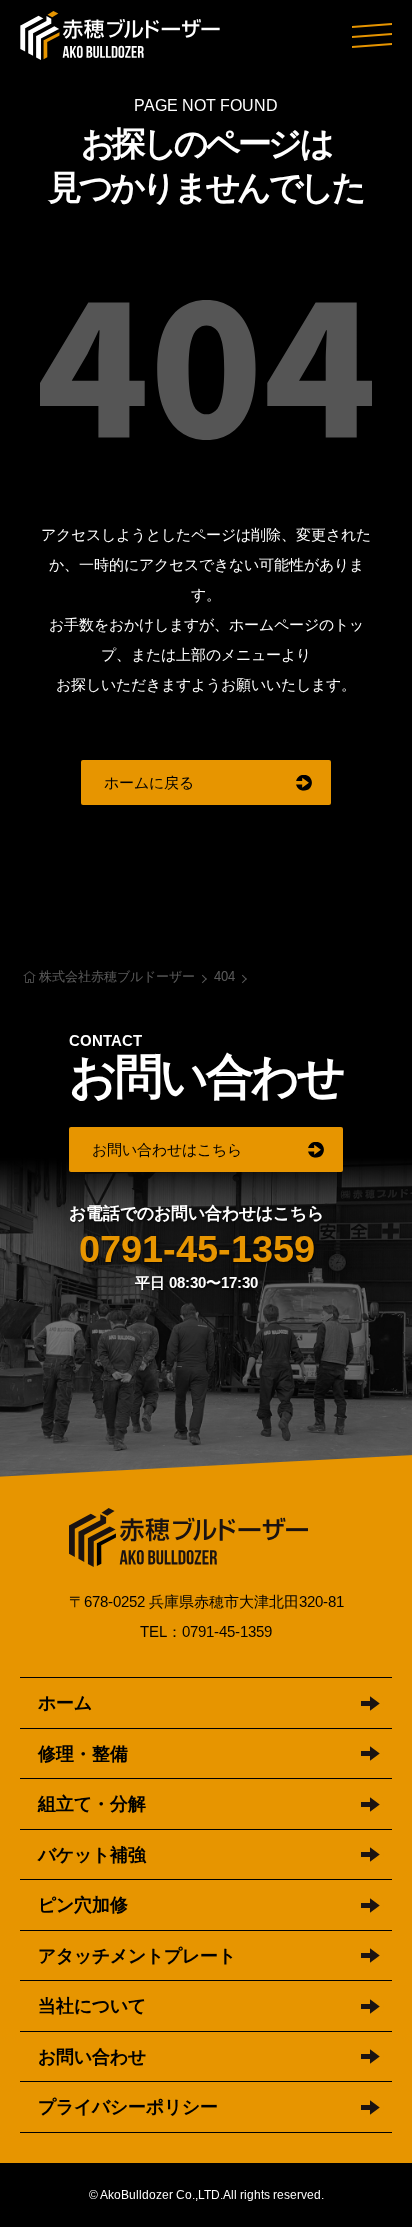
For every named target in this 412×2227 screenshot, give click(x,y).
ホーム (65, 1703)
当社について (92, 2006)
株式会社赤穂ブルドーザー (120, 35)
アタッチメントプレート (137, 1956)
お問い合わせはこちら (167, 1149)
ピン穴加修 (83, 1905)
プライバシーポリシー (128, 2107)
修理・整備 (83, 1754)
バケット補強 (92, 1855)
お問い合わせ (92, 2057)
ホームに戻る (149, 782)
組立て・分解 (92, 1804)
